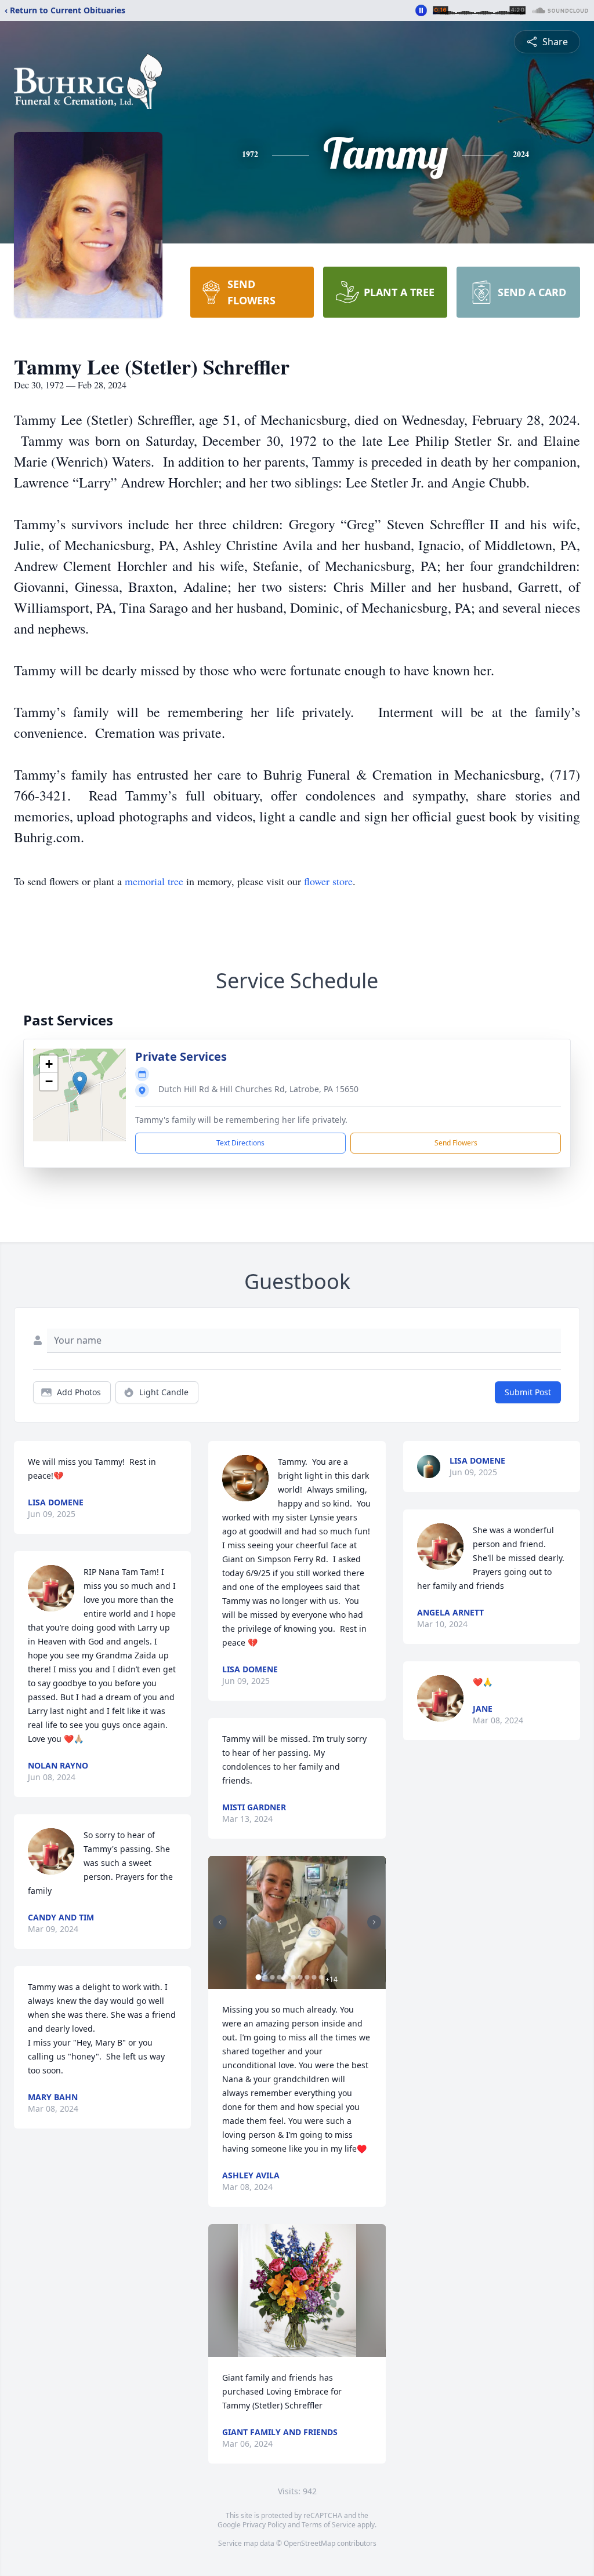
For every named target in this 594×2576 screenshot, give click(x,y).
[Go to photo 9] (314, 1977)
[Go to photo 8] (307, 1977)
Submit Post (528, 1392)
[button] (80, 1083)
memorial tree (154, 881)
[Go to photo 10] (321, 1977)
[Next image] (374, 1922)
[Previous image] (220, 1922)
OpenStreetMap (309, 2543)
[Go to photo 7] (300, 1977)
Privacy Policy (264, 2525)
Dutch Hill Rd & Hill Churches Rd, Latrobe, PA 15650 (258, 1089)
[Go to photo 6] (293, 1977)
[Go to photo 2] (265, 1977)
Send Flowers (456, 1143)
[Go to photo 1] (258, 1977)
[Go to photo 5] (286, 1977)
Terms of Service (329, 2525)
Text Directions (240, 1143)
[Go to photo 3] (272, 1977)
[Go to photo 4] (279, 1977)
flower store (328, 881)
